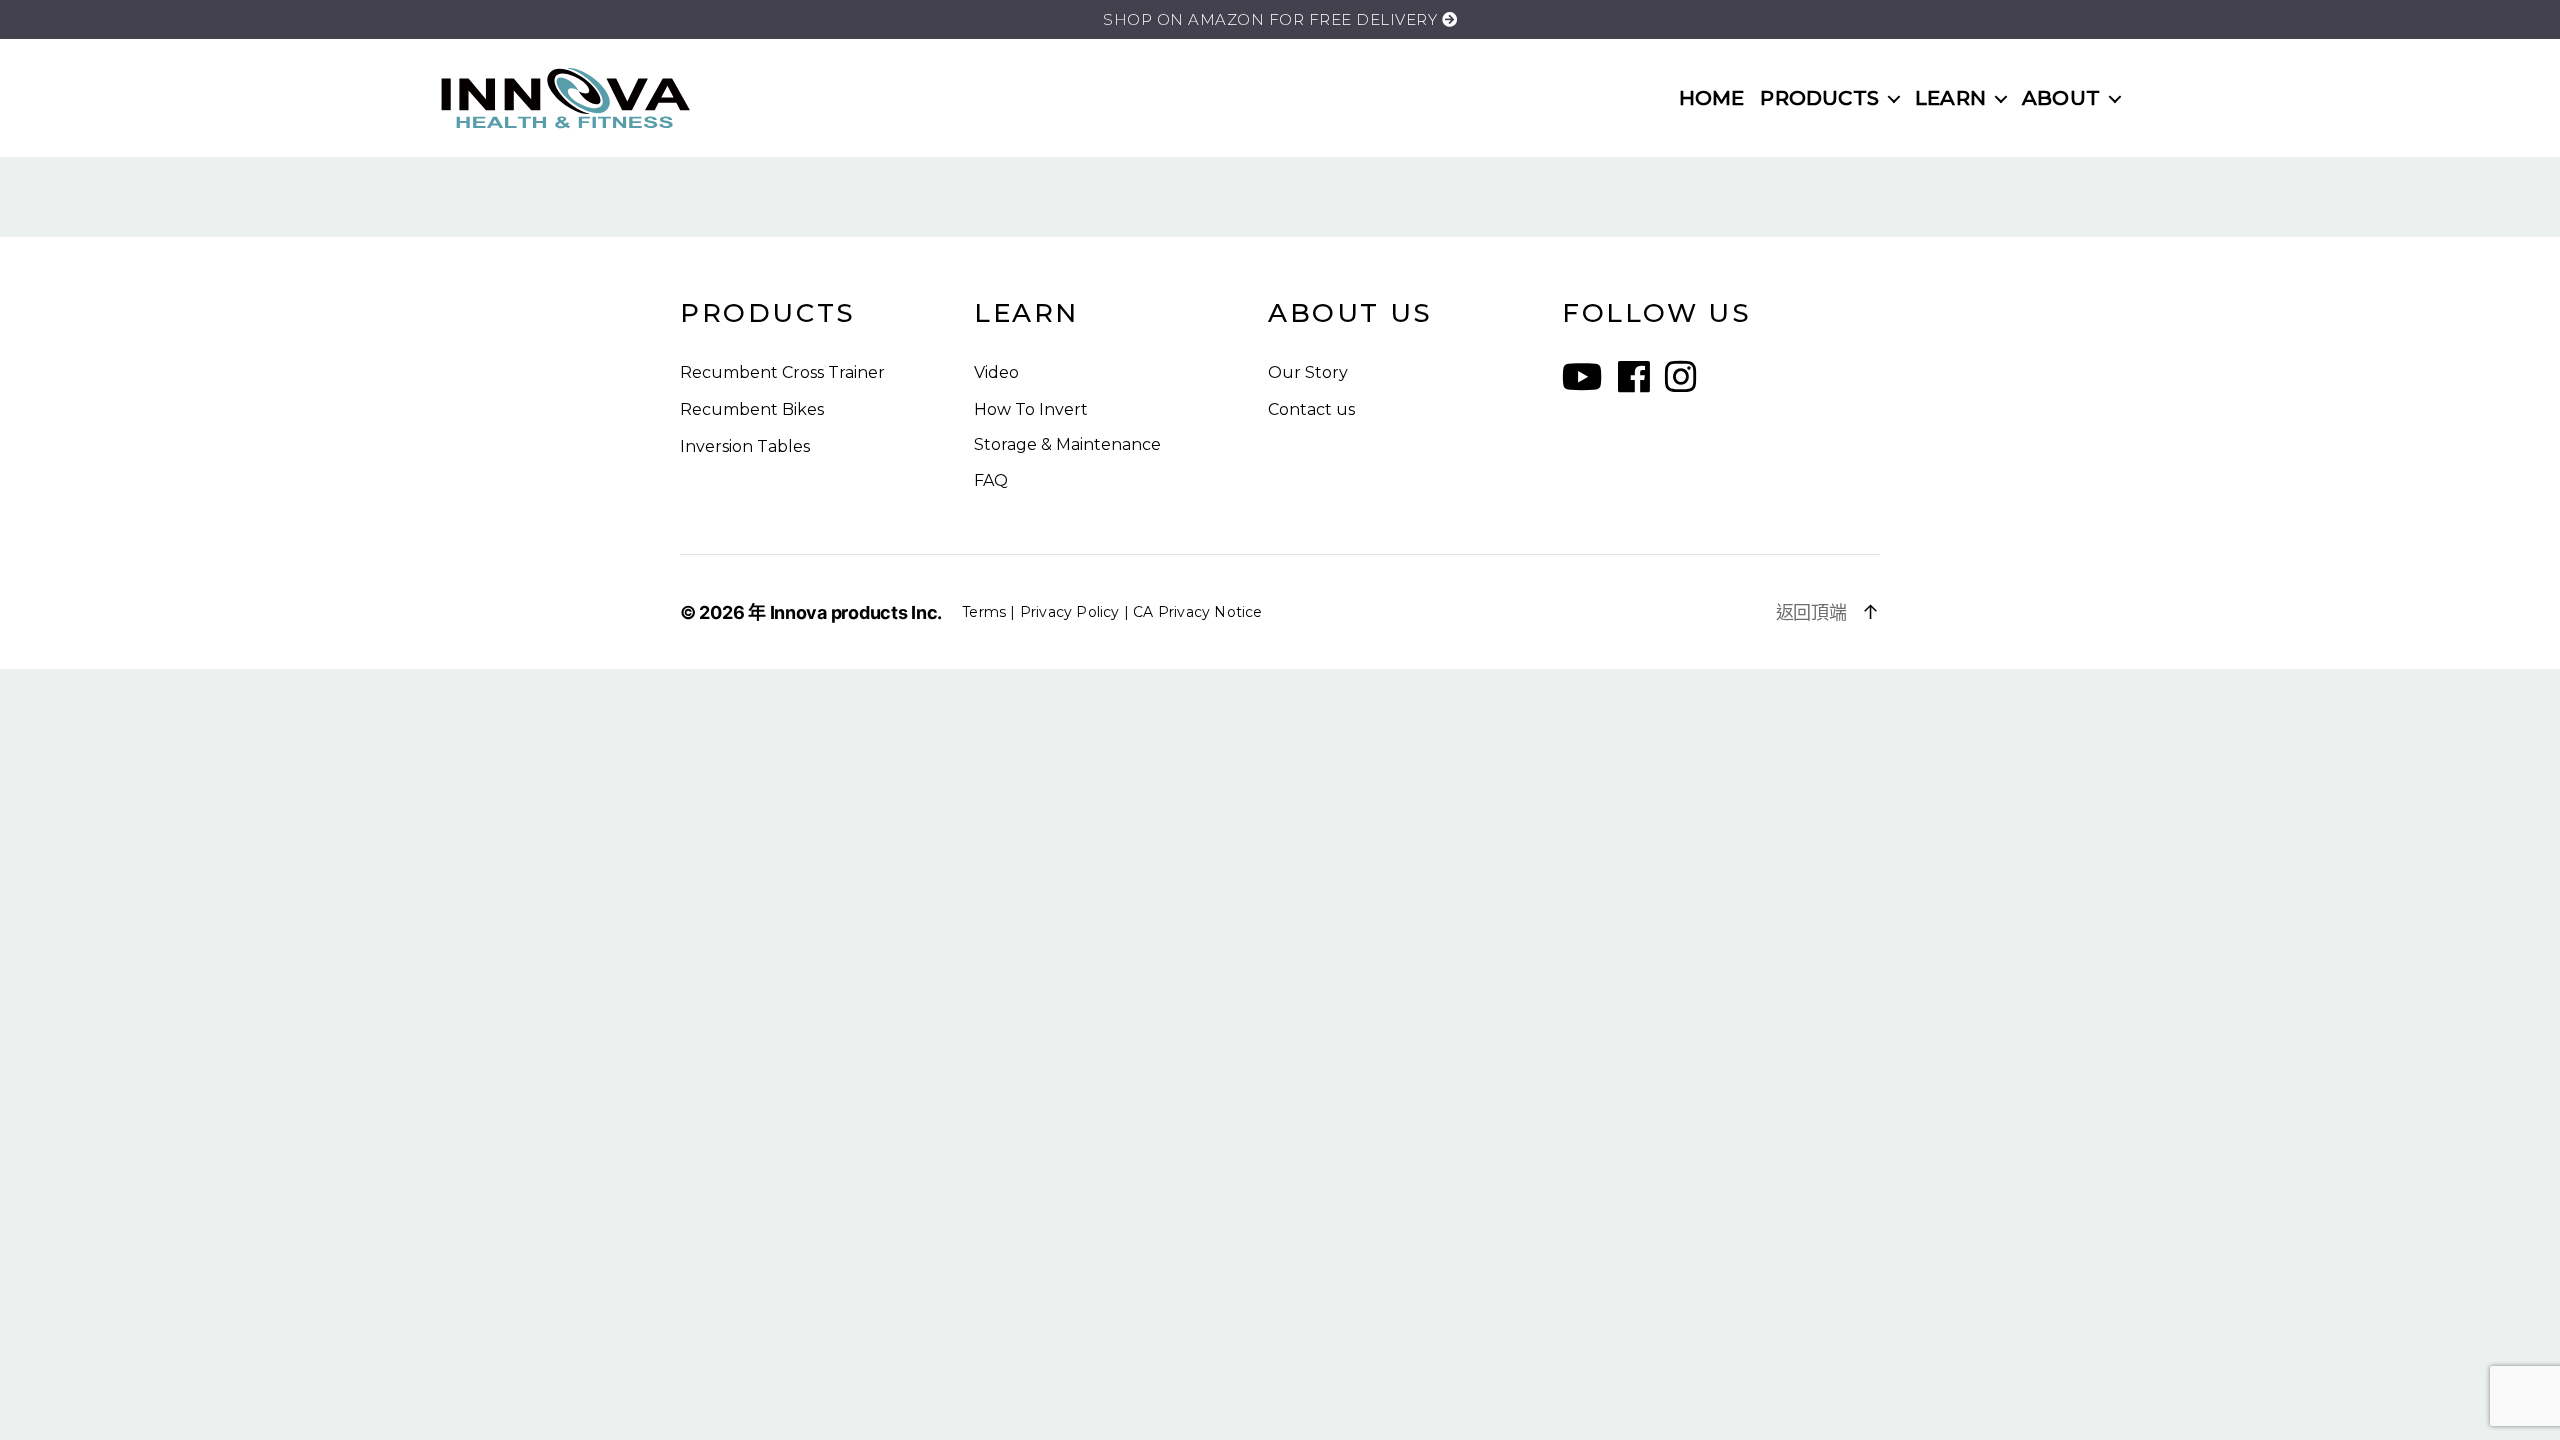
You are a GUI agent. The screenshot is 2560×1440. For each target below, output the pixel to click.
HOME (1712, 98)
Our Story (1308, 372)
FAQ (991, 480)
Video (996, 372)
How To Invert (1031, 409)
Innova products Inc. (856, 612)
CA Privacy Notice (1197, 612)
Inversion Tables (745, 446)
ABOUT (2061, 98)
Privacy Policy (1070, 612)
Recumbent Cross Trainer (782, 372)
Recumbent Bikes (752, 409)
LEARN (1950, 98)
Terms (984, 612)
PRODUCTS (1819, 98)
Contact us (1311, 409)
